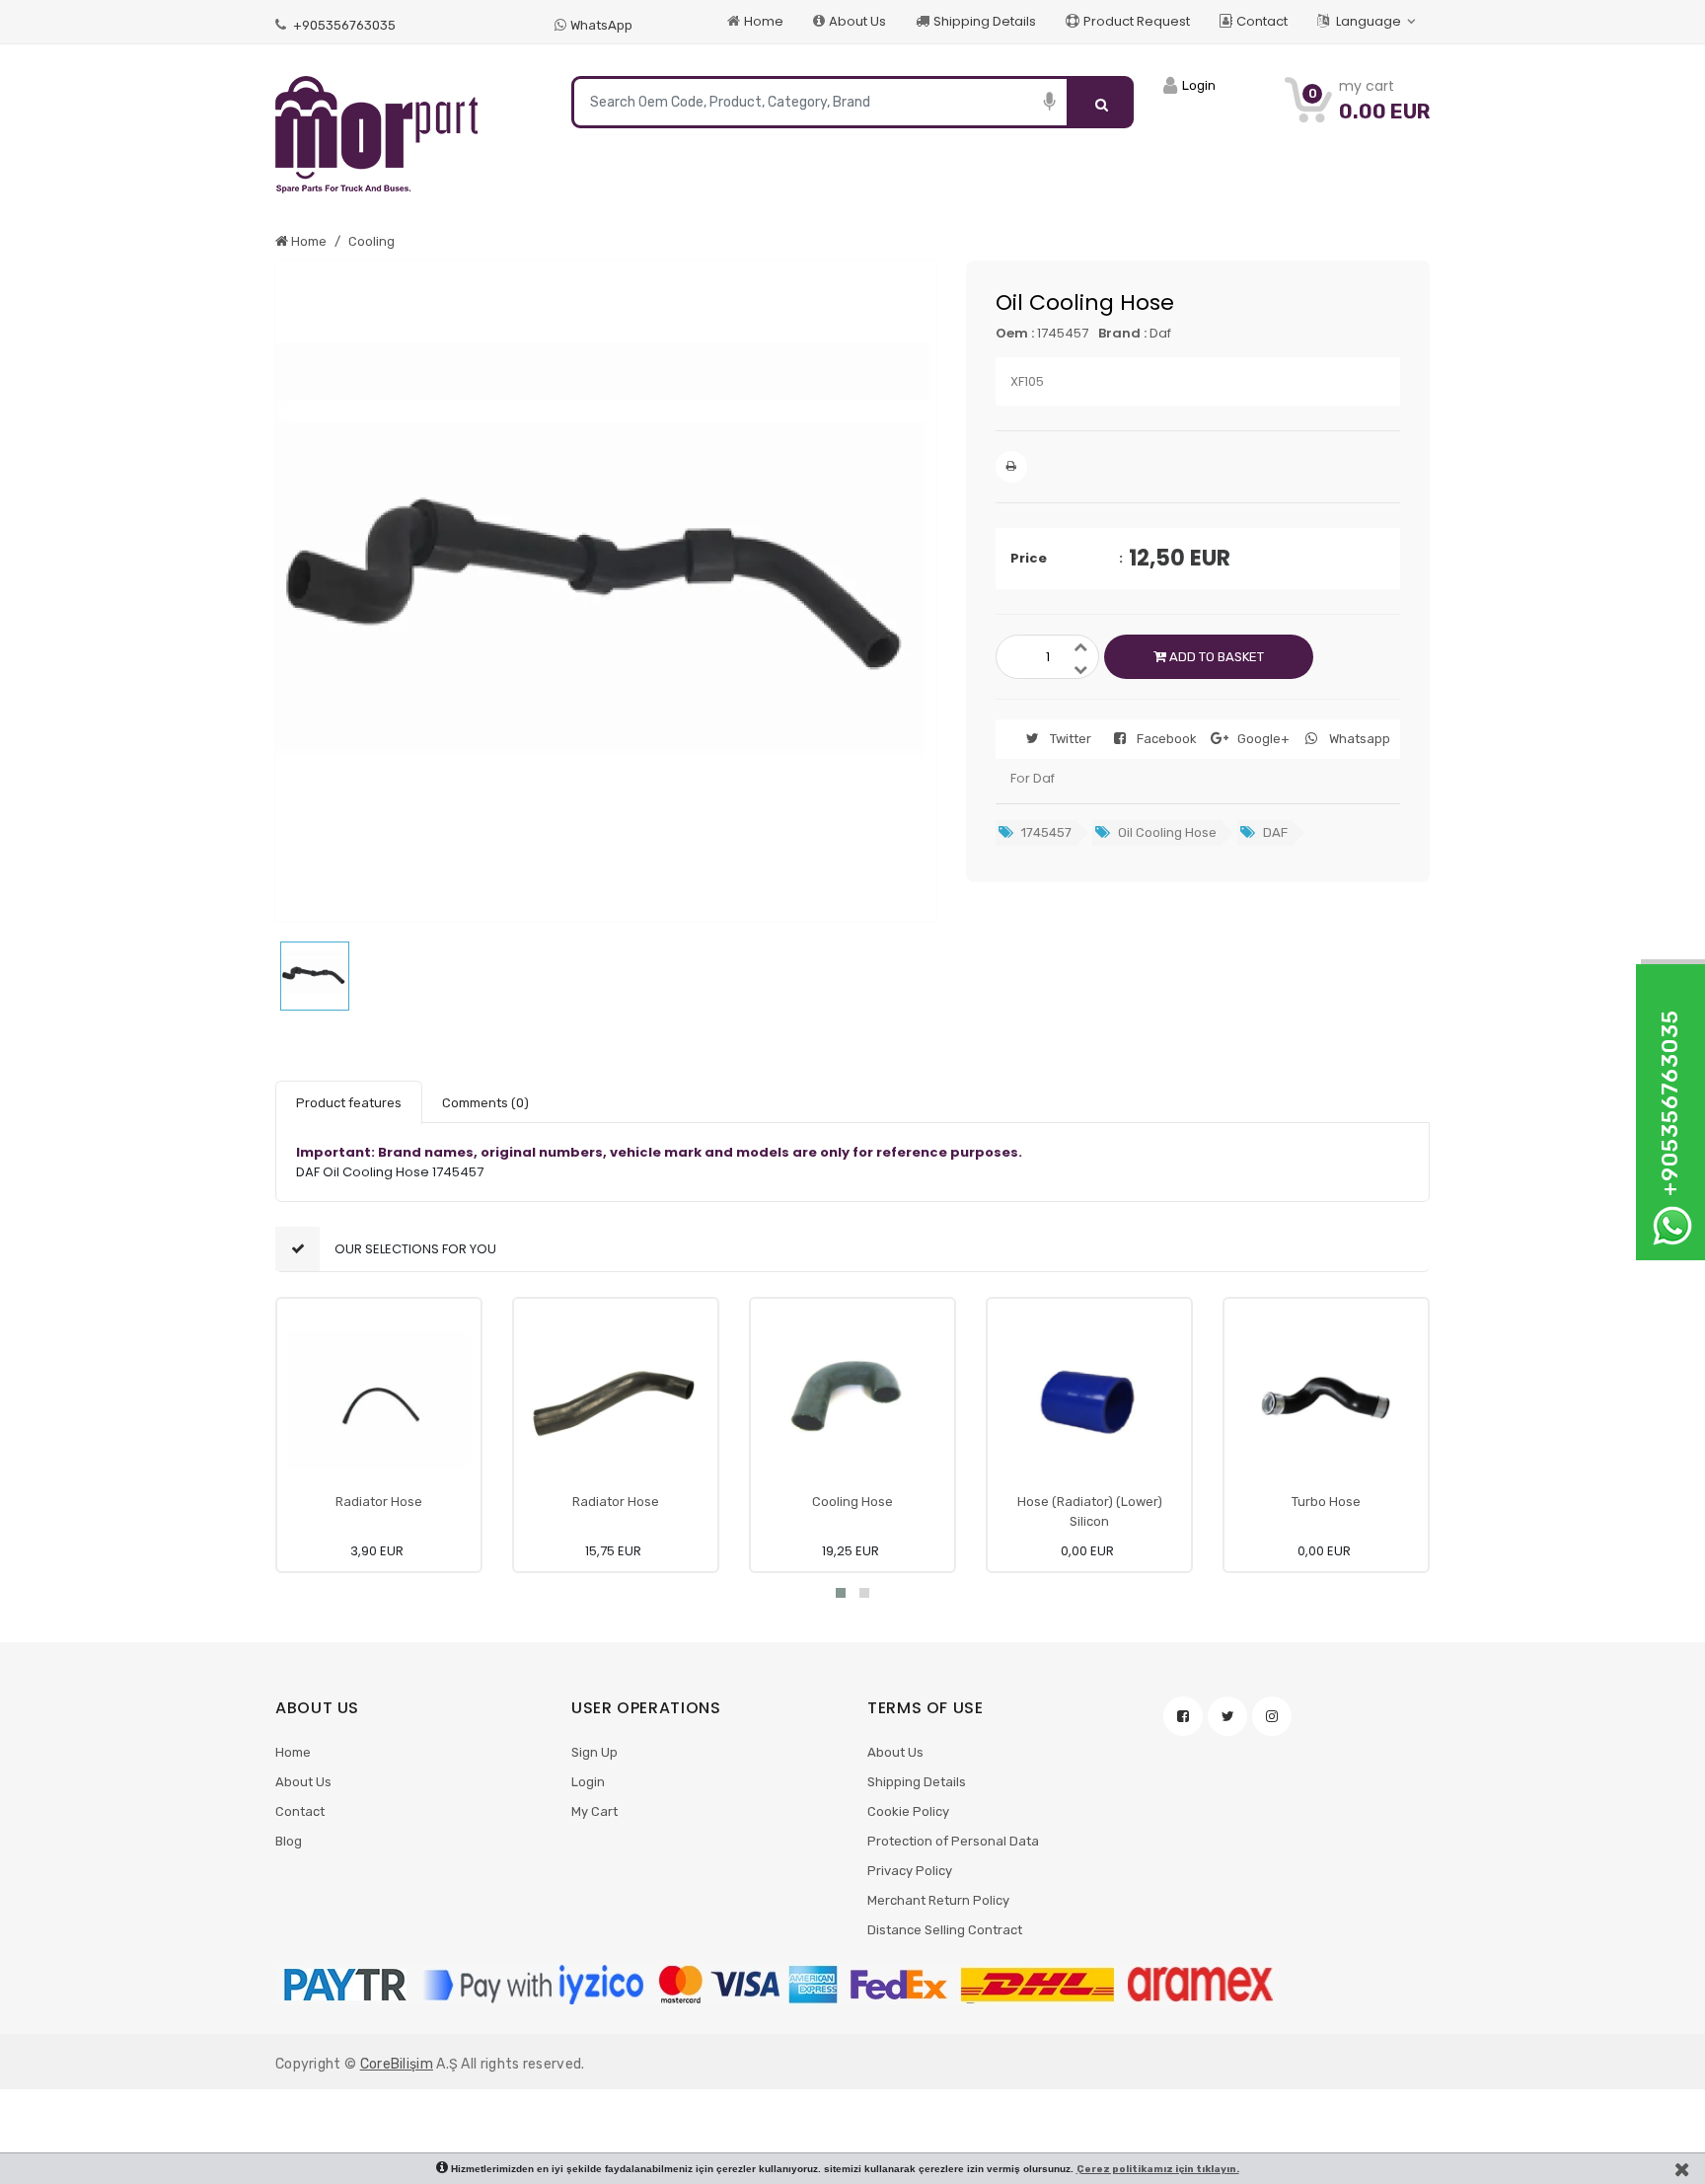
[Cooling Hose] (852, 1400)
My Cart (594, 1811)
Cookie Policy (908, 1811)
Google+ (1263, 739)
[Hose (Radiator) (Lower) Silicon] (1089, 1400)
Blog (289, 1841)
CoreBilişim (397, 2064)
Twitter (1071, 739)
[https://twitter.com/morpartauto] (1227, 1716)
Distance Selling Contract (945, 1930)
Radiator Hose (379, 1502)
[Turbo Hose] (1326, 1400)
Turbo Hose (1326, 1502)
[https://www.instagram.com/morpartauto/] (1272, 1716)
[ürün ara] (1102, 102)
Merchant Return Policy (938, 1900)
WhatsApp (601, 25)
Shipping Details (985, 21)
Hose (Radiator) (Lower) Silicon (1090, 1511)
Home (764, 21)
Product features (349, 1103)
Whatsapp (1360, 739)
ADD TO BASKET (1215, 657)
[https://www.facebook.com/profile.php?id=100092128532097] (1183, 1716)
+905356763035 (343, 25)
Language (1369, 21)
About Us (857, 21)
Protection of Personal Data (953, 1841)
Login (588, 1782)
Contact (1262, 21)
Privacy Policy (910, 1871)
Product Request (1137, 21)
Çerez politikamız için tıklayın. (1158, 2169)
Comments (485, 1103)
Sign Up (594, 1752)
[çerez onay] (1682, 2169)
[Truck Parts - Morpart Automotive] (408, 135)
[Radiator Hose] (379, 1400)
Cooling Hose (852, 1502)
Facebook (1167, 739)
